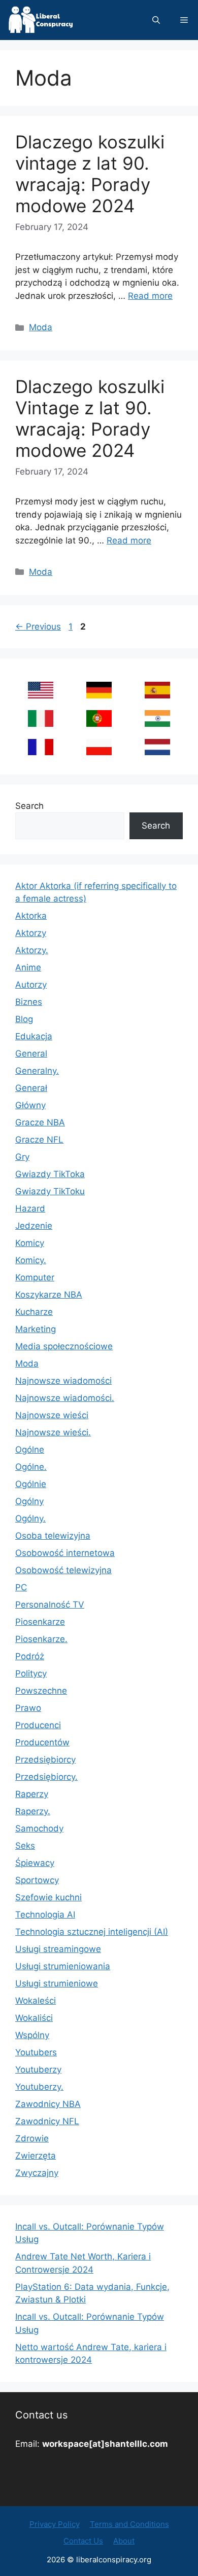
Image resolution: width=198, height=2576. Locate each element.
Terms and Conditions (129, 2524)
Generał (31, 1088)
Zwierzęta (36, 2156)
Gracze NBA (40, 1122)
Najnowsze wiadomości (63, 1381)
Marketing (36, 1329)
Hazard (30, 1208)
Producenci (38, 1725)
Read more (150, 296)
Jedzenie (34, 1226)
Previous (38, 627)
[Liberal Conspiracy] (40, 20)
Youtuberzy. (39, 2087)
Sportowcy (37, 1880)
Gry (22, 1157)
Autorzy (31, 985)
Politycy (31, 1673)
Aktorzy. (32, 950)
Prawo (28, 1708)
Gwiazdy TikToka (50, 1174)
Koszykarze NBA (49, 1295)
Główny (30, 1105)
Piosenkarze (40, 1622)
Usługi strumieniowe (57, 1983)
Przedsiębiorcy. (46, 1777)
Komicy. (31, 1260)
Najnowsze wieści (52, 1415)
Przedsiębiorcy (45, 1760)
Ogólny (29, 1501)
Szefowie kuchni (48, 1897)
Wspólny (32, 2035)
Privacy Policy (55, 2524)
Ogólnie (31, 1484)
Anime (28, 967)
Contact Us (83, 2541)
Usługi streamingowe (58, 1949)
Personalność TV (50, 1605)
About (124, 2541)
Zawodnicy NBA (48, 2104)
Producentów (42, 1742)
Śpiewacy (35, 1863)
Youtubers (36, 2052)
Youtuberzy (38, 2070)
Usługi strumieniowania (63, 1966)
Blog (24, 1019)
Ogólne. (31, 1467)
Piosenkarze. (41, 1639)
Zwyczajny (37, 2173)
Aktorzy (31, 933)
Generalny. (37, 1071)
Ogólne (30, 1450)
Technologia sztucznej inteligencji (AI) (92, 1932)
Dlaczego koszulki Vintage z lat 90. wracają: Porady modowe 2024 (90, 418)
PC (21, 1587)
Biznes (29, 1002)
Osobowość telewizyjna (63, 1570)
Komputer (35, 1277)
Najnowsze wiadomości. (65, 1398)
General (31, 1053)
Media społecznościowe (64, 1346)
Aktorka (31, 916)
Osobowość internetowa (65, 1553)
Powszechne (41, 1691)
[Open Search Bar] (156, 20)
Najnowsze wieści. (53, 1432)
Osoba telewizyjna (53, 1536)
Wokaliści (34, 2018)
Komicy (30, 1243)
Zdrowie (32, 2138)
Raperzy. (33, 1811)
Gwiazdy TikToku (50, 1191)
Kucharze (34, 1312)
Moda (41, 327)
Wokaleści (36, 2001)
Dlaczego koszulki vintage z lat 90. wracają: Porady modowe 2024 (90, 174)
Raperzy (32, 1794)
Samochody (39, 1828)
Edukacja (34, 1036)
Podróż (30, 1656)
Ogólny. (30, 1518)
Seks (25, 1846)
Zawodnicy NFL (47, 2121)
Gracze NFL (39, 1140)
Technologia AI (45, 1915)
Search (29, 806)
